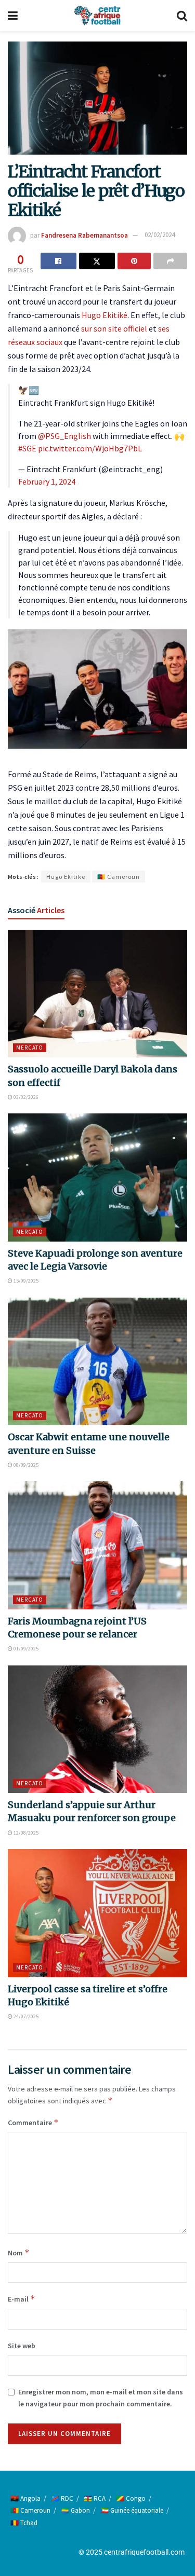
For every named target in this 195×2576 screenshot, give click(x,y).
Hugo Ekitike (66, 877)
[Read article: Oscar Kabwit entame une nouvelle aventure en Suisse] (97, 1362)
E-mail (22, 2299)
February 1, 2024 (47, 481)
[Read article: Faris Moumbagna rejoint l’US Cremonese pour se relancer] (97, 1545)
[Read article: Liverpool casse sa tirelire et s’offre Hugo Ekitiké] (97, 1913)
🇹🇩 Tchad (24, 2523)
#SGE (27, 448)
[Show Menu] (13, 16)
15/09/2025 (25, 1281)
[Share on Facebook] (58, 261)
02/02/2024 (160, 235)
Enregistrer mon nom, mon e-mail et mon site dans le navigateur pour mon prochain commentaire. (101, 2398)
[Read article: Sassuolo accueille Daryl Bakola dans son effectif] (97, 994)
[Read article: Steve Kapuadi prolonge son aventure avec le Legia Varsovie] (97, 1177)
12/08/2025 (25, 1833)
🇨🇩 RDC (62, 2498)
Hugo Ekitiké (105, 315)
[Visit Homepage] (97, 16)
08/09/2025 (25, 1465)
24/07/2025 (25, 2016)
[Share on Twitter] (97, 261)
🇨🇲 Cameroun (119, 877)
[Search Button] (182, 16)
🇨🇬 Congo (131, 2498)
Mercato (30, 1048)
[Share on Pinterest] (134, 261)
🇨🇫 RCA (95, 2498)
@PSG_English (64, 436)
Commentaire (33, 2122)
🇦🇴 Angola (25, 2498)
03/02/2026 (25, 1097)
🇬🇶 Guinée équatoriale (132, 2510)
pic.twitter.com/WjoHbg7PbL (90, 448)
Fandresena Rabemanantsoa (84, 235)
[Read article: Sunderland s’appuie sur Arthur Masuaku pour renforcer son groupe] (97, 1730)
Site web (22, 2346)
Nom (19, 2253)
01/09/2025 (25, 1649)
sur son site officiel (114, 328)
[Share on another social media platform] (170, 261)
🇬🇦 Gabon (75, 2510)
